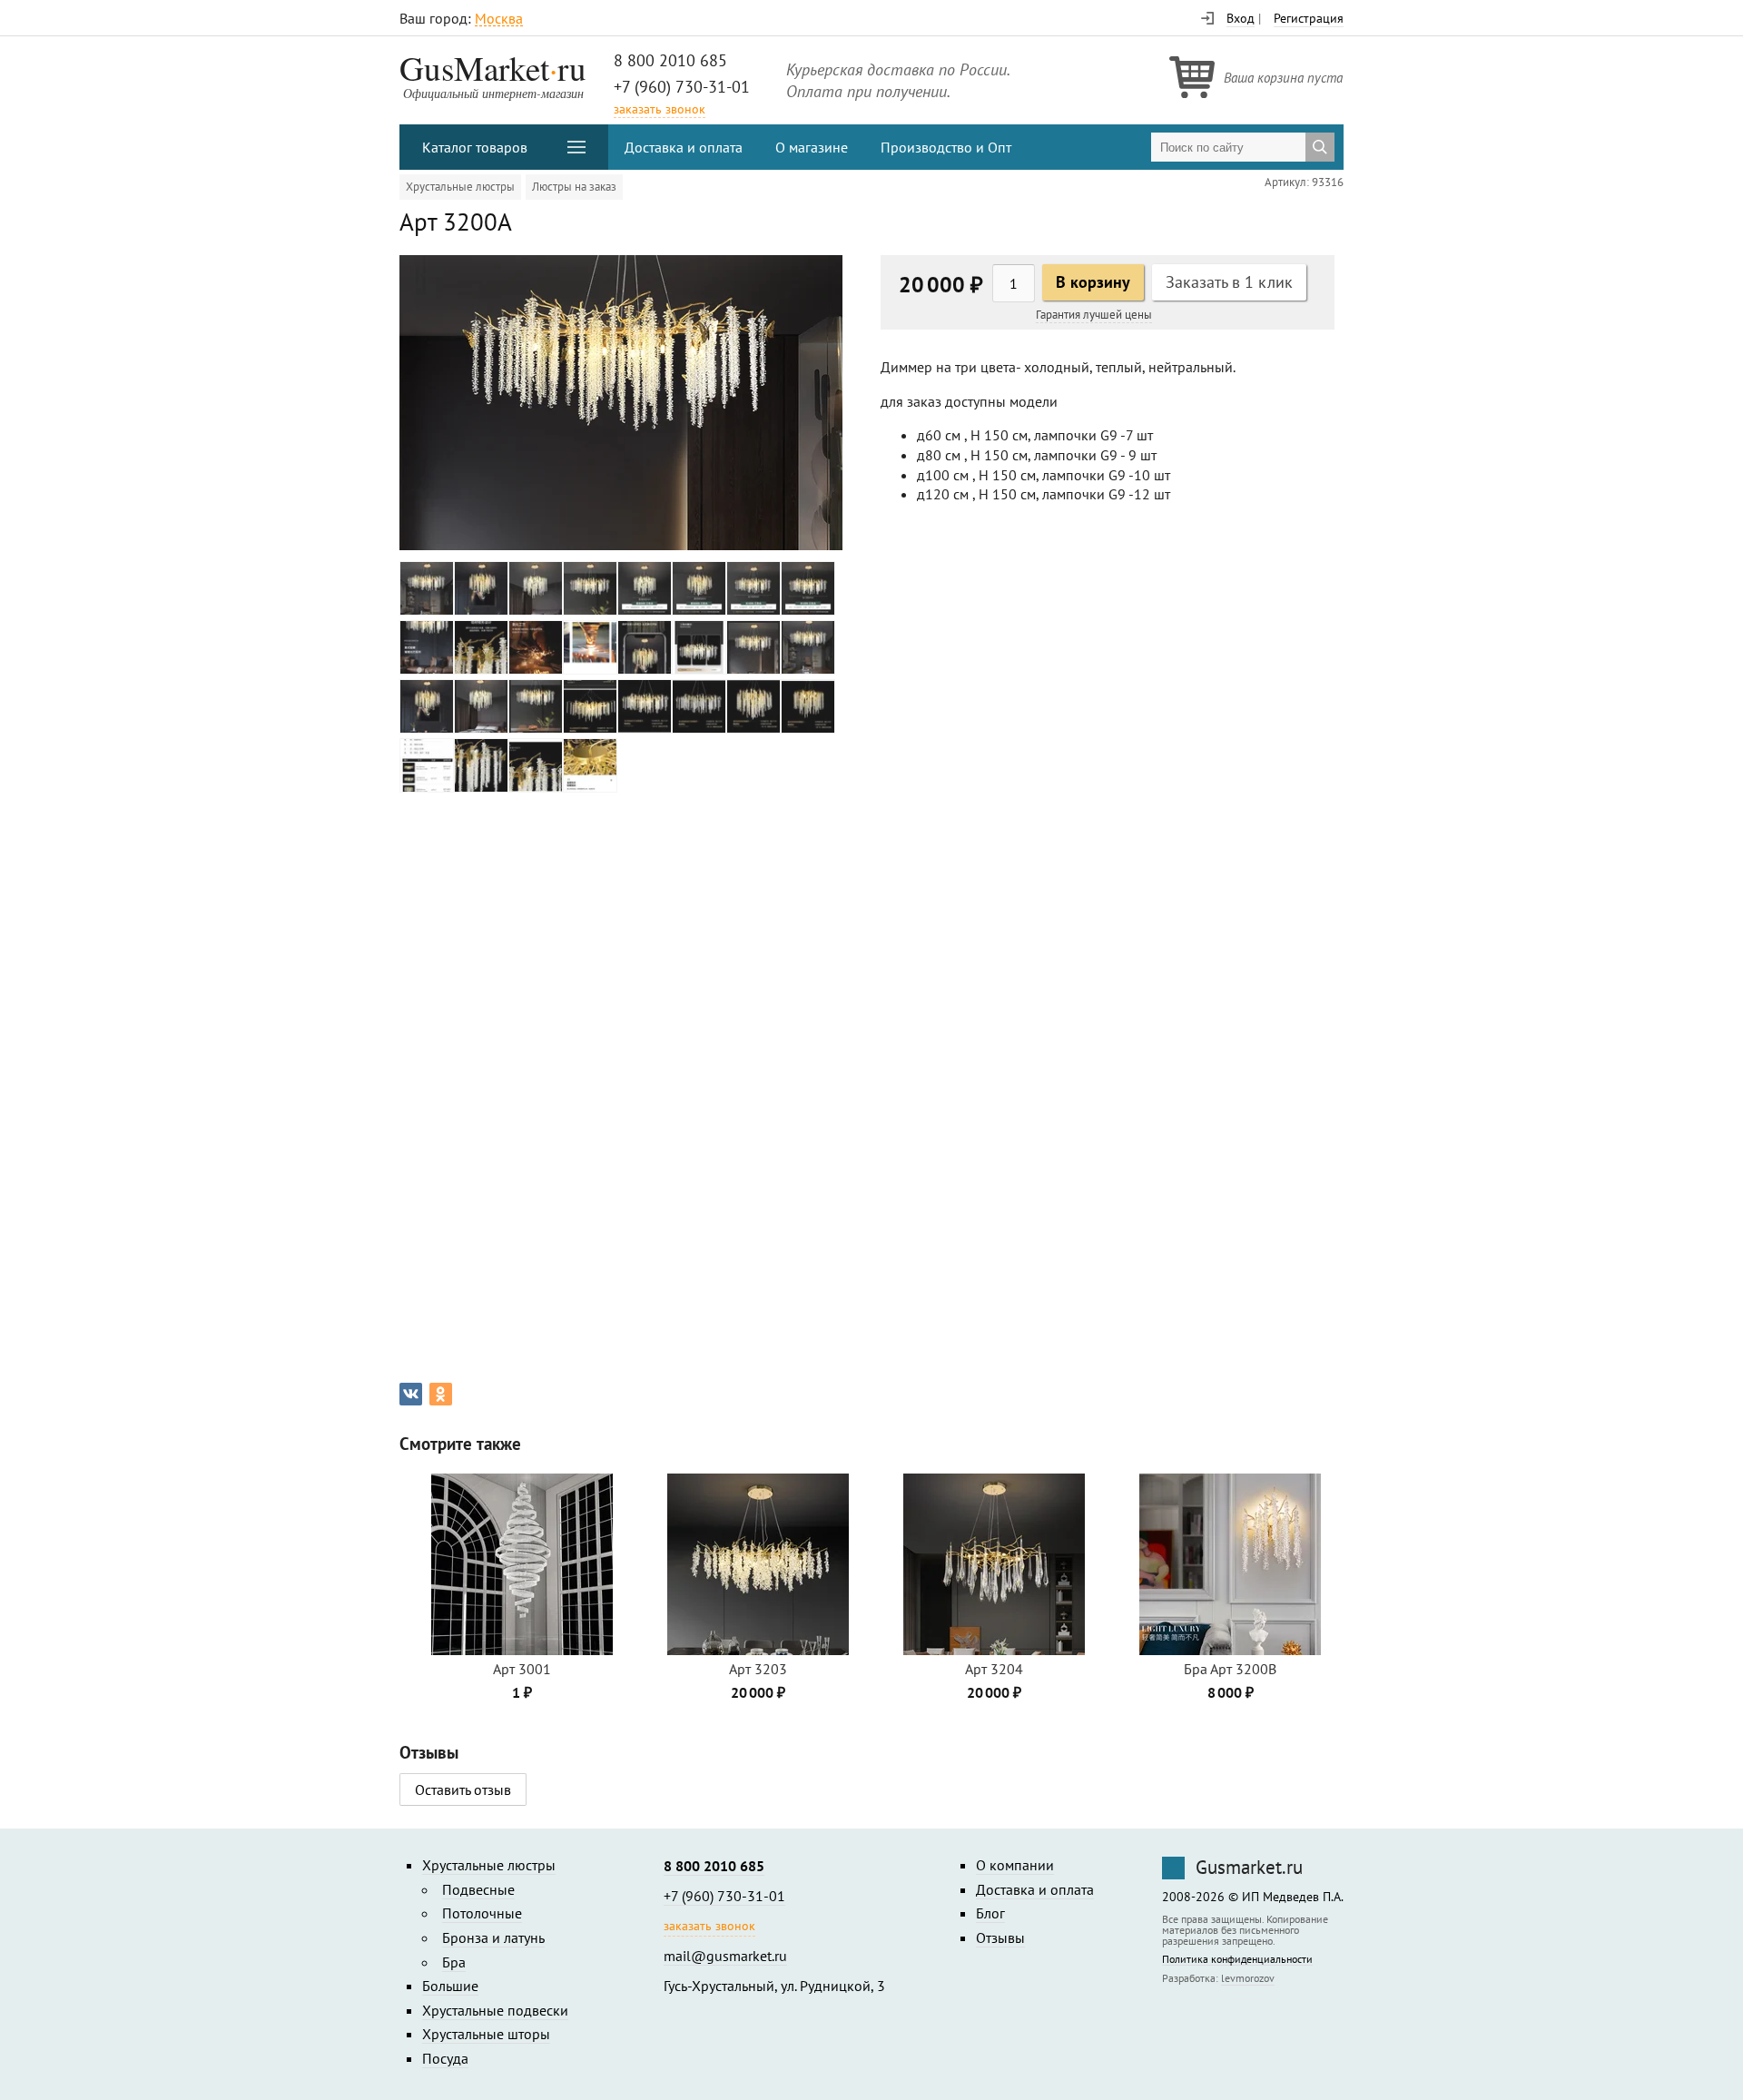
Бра (454, 1962)
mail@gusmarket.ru (725, 1956)
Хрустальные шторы (486, 2034)
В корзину (1093, 282)
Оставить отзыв (463, 1789)
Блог (990, 1913)
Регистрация (1309, 18)
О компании (1015, 1865)
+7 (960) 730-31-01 (682, 87)
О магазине (812, 147)
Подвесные (478, 1889)
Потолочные (482, 1913)
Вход (1241, 18)
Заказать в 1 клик (1229, 282)
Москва (499, 19)
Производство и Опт (946, 147)
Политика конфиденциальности (1237, 1960)
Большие (450, 1986)
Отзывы (1000, 1937)
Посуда (445, 2058)
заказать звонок (660, 109)
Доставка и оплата (684, 147)
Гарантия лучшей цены (1094, 315)
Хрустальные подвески (495, 2010)
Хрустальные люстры (460, 187)
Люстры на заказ (574, 187)
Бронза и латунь (493, 1937)
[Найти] (1320, 147)
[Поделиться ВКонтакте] (411, 1394)
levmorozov (1248, 1978)
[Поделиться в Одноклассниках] (441, 1394)
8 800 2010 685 (670, 60)
